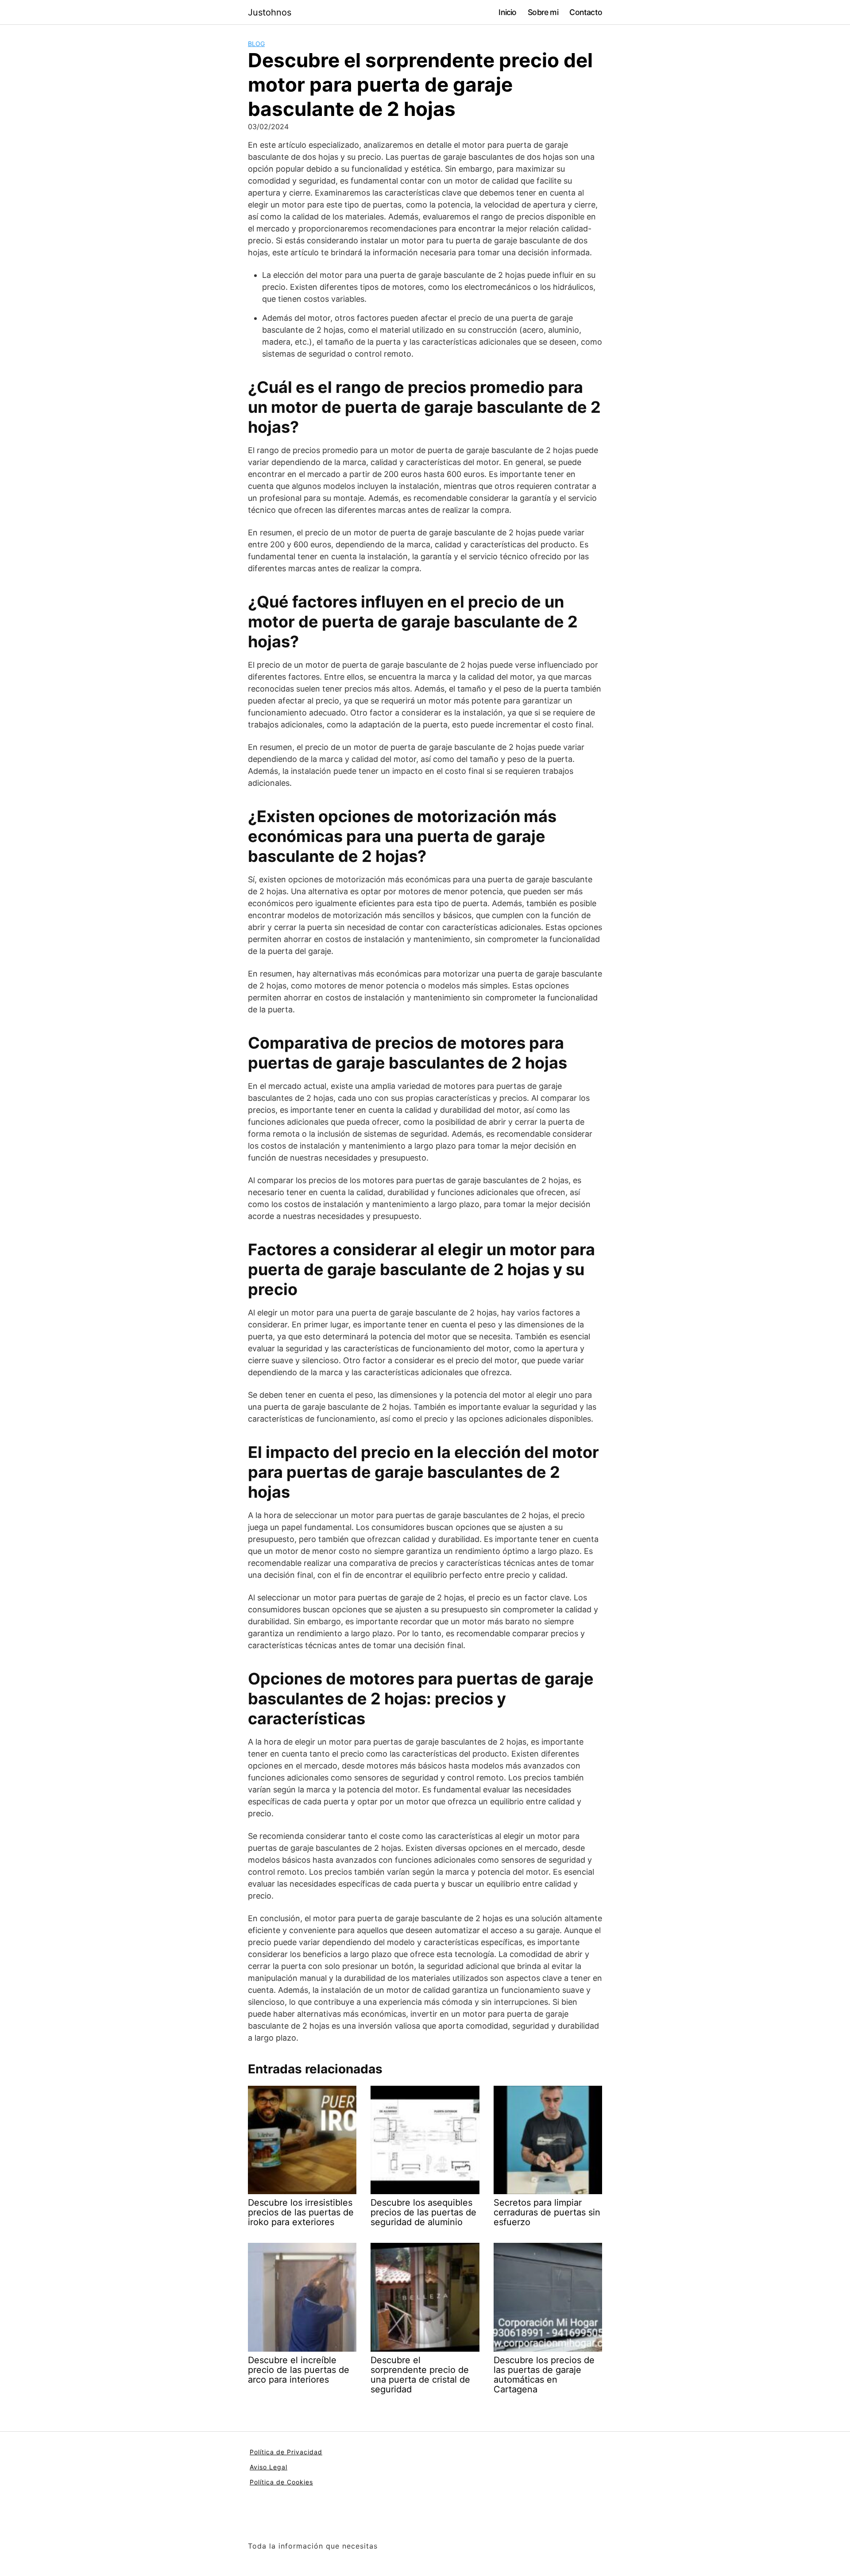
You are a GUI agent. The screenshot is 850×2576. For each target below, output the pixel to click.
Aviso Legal (269, 2467)
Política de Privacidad (286, 2452)
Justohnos (270, 12)
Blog (256, 44)
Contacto (586, 12)
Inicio (507, 12)
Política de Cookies (281, 2482)
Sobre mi (543, 12)
